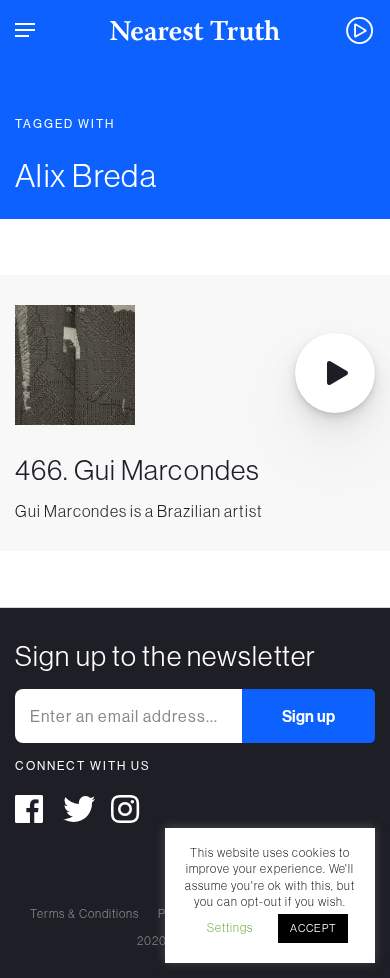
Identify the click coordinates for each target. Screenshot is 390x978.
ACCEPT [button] (313, 928)
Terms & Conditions (84, 913)
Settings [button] (230, 927)
